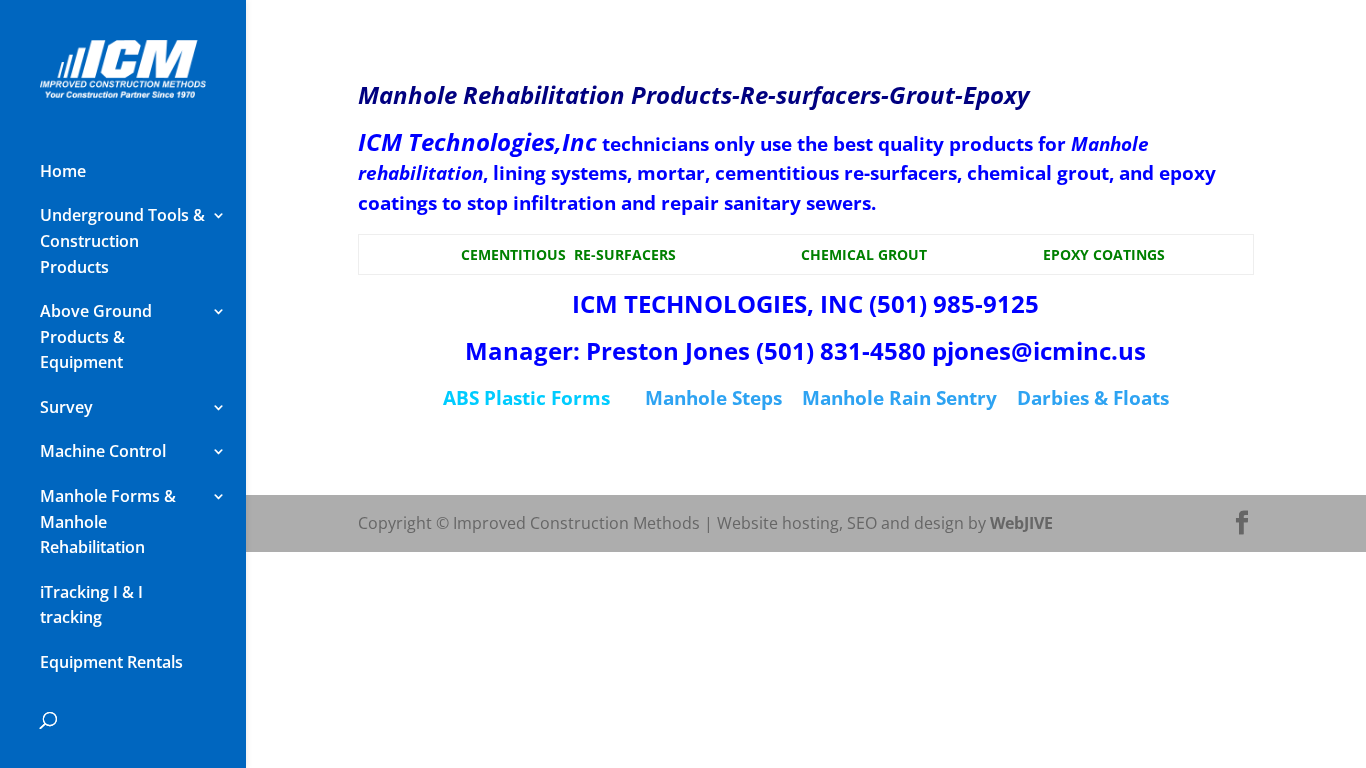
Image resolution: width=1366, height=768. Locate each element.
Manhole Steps (713, 397)
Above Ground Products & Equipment (96, 336)
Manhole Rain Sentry (899, 397)
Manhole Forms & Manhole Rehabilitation (108, 521)
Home (63, 171)
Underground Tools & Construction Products (122, 240)
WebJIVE (1021, 523)
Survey (66, 407)
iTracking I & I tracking (91, 605)
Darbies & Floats (1093, 397)
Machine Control (103, 451)
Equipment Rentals (111, 662)
